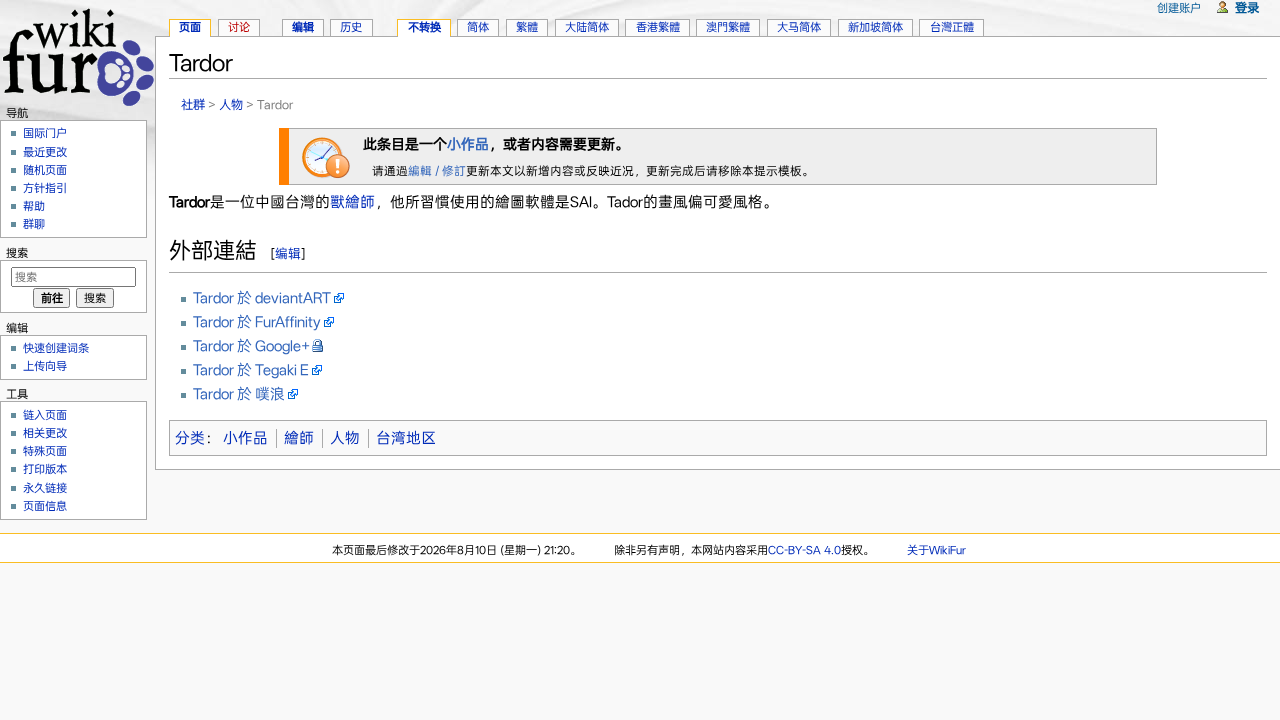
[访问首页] (77, 54)
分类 (190, 438)
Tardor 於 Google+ (251, 346)
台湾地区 (406, 438)
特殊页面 (45, 451)
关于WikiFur (936, 550)
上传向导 (45, 366)
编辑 (288, 253)
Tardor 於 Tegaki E (251, 370)
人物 (231, 104)
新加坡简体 (875, 27)
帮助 (34, 206)
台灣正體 (952, 27)
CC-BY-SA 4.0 (804, 550)
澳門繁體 (728, 27)
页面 (190, 27)
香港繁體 (658, 27)
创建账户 (1179, 8)
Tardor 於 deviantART (262, 298)
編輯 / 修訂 (437, 171)
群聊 (34, 224)
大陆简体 (587, 27)
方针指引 (45, 188)
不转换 (424, 27)
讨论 (239, 27)
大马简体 (799, 27)
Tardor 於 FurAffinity (257, 322)
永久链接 (45, 488)
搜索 (17, 253)
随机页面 (45, 170)
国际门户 (45, 133)
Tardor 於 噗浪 (239, 394)
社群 (193, 104)
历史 (351, 27)
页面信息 (45, 506)
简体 (478, 27)
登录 (1247, 7)
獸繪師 (352, 202)
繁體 (527, 27)
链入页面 (45, 415)
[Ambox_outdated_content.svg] (326, 155)
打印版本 (45, 469)
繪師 (299, 438)
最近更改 (45, 152)
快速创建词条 (56, 348)
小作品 (468, 144)
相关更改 (45, 433)
